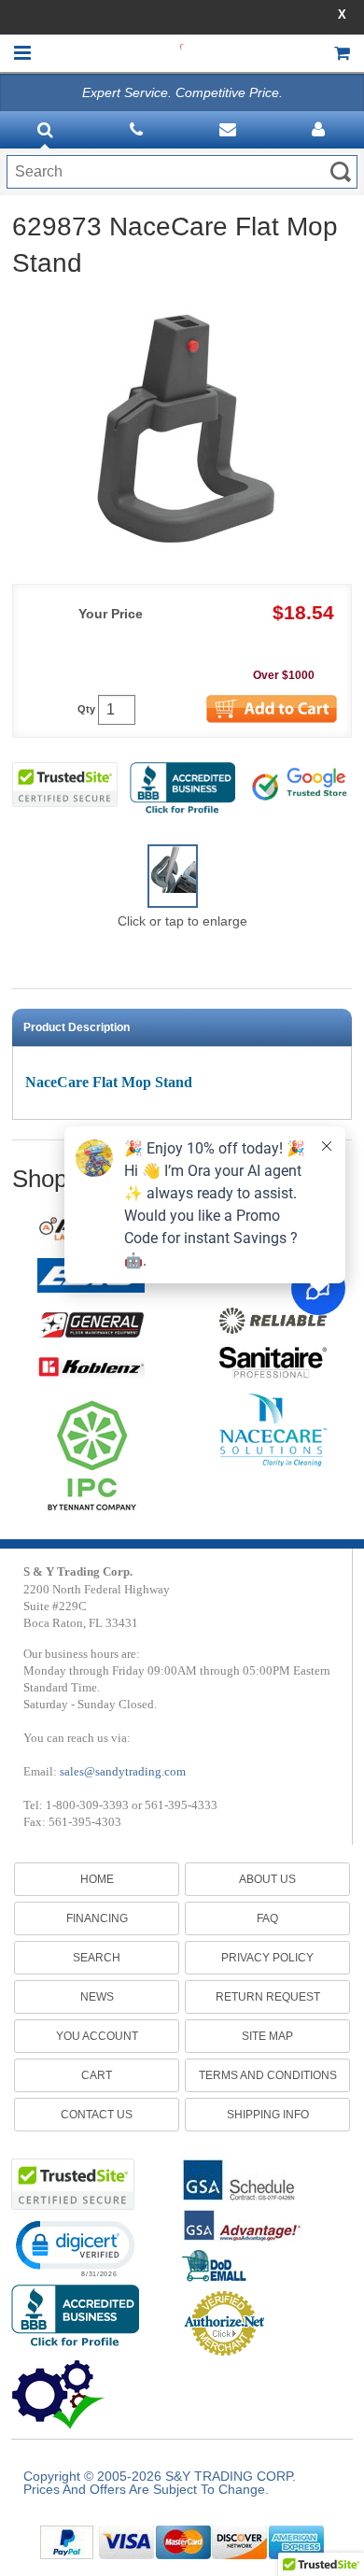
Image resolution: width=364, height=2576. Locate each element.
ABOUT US (267, 1879)
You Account (97, 2036)
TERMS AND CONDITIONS (268, 2075)
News (97, 1997)
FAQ (267, 1918)
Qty (86, 709)
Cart (97, 2075)
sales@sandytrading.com (123, 1771)
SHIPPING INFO (268, 2115)
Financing (97, 1918)
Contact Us (97, 2115)
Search (97, 1958)
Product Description (77, 1027)
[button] (74, 2247)
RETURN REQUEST (268, 1997)
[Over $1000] (274, 689)
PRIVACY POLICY (267, 1958)
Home (97, 1879)
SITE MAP (267, 2036)
